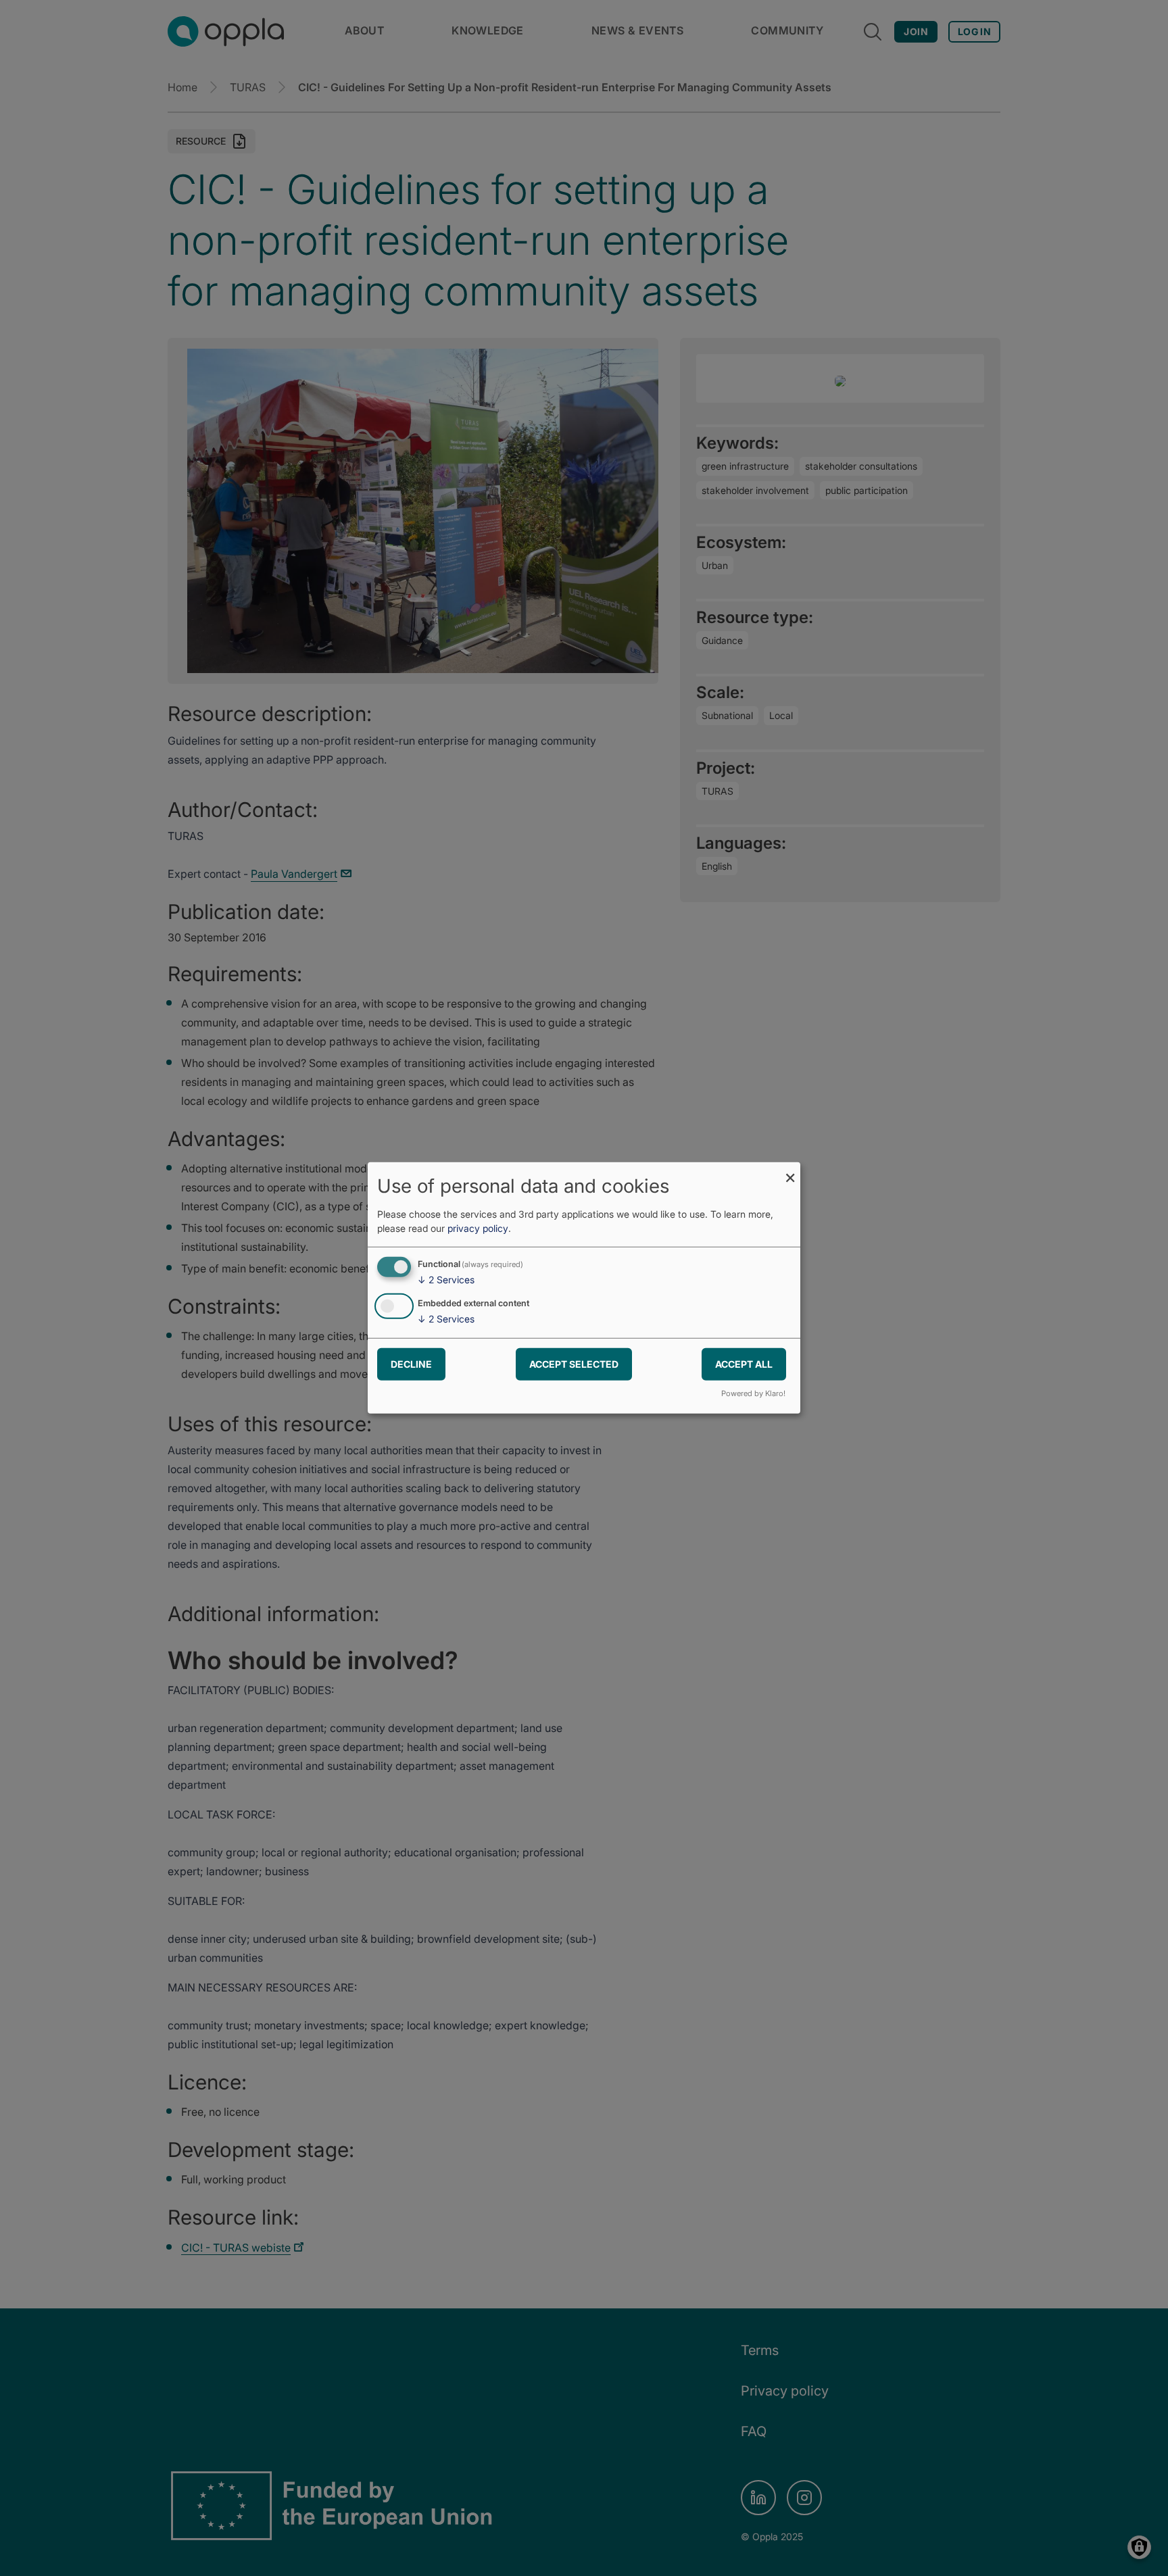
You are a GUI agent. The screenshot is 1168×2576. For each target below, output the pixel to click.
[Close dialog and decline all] (790, 1171)
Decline (411, 1363)
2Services (446, 1280)
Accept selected (574, 1363)
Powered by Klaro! (753, 1393)
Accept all (744, 1363)
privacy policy (478, 1228)
